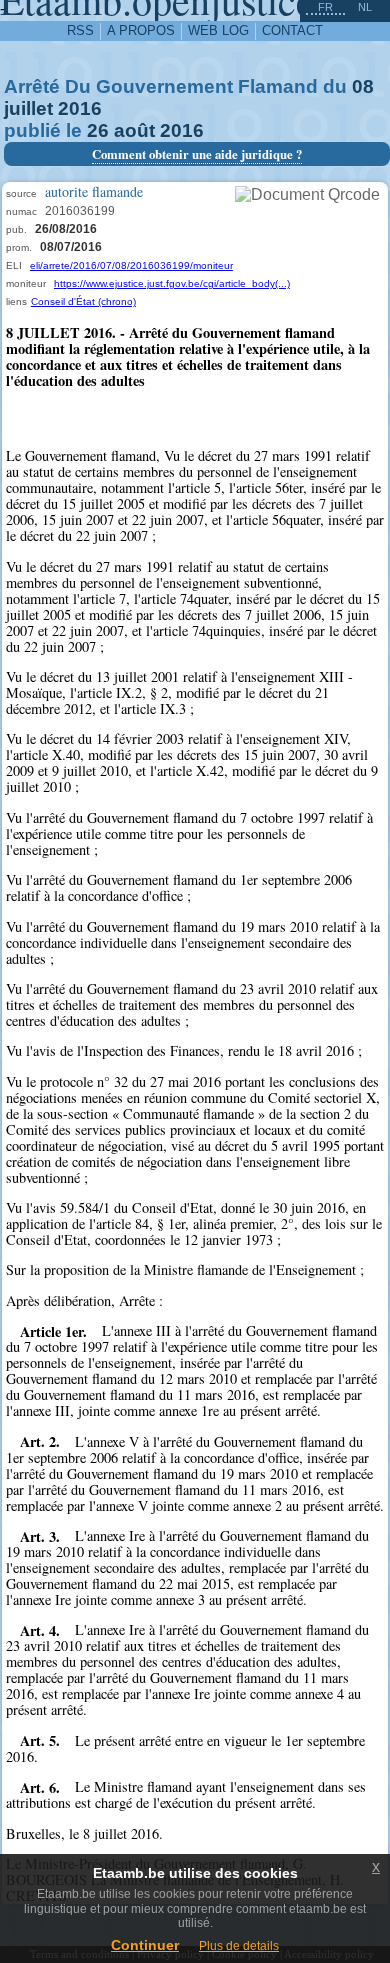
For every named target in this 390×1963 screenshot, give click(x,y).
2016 (80, 108)
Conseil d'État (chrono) (83, 301)
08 (363, 86)
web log (218, 30)
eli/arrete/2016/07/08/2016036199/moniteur (131, 265)
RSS (80, 30)
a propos (141, 30)
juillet (28, 108)
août (134, 130)
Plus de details (239, 1946)
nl (365, 7)
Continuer (145, 1945)
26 (98, 130)
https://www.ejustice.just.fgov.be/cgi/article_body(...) (172, 283)
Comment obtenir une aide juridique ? (197, 154)
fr (325, 7)
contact (292, 30)
